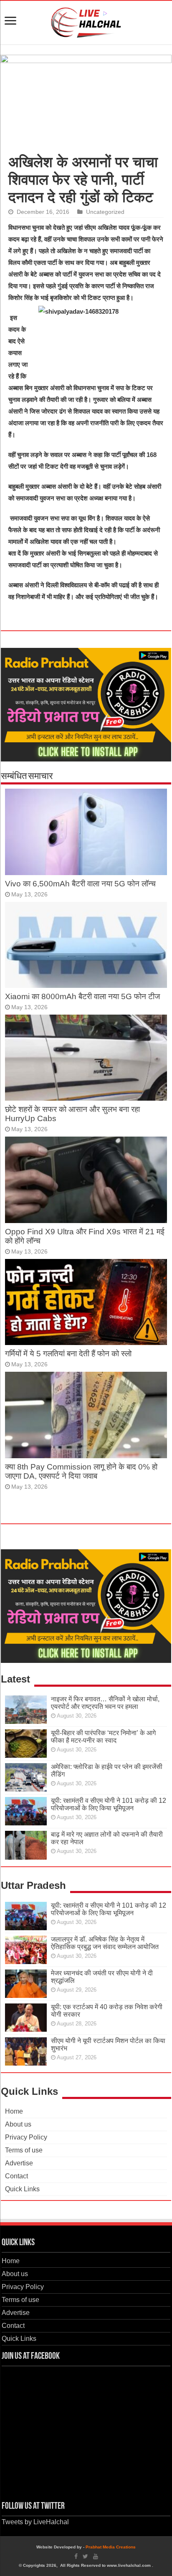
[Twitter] (85, 2556)
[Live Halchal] (86, 21)
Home (14, 2111)
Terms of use (24, 2150)
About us (18, 2124)
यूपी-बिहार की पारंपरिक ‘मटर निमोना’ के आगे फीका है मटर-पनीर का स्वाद (103, 1737)
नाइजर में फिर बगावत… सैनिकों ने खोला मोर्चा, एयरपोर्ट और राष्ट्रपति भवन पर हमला (105, 1703)
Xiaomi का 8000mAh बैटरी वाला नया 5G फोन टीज (82, 996)
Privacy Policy (26, 2137)
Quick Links (22, 2189)
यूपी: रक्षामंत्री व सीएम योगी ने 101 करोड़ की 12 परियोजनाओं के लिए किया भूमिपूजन (109, 1804)
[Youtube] (96, 2556)
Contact (16, 2176)
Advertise (19, 2163)
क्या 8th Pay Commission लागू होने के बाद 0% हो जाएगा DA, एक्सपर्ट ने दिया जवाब (81, 1471)
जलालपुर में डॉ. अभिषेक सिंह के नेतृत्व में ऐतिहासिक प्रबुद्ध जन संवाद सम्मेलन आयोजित (105, 1943)
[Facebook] (76, 2556)
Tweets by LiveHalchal (35, 2522)
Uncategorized (105, 212)
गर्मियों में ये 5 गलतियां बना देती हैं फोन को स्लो (68, 1354)
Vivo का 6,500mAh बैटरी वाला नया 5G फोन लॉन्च (80, 884)
